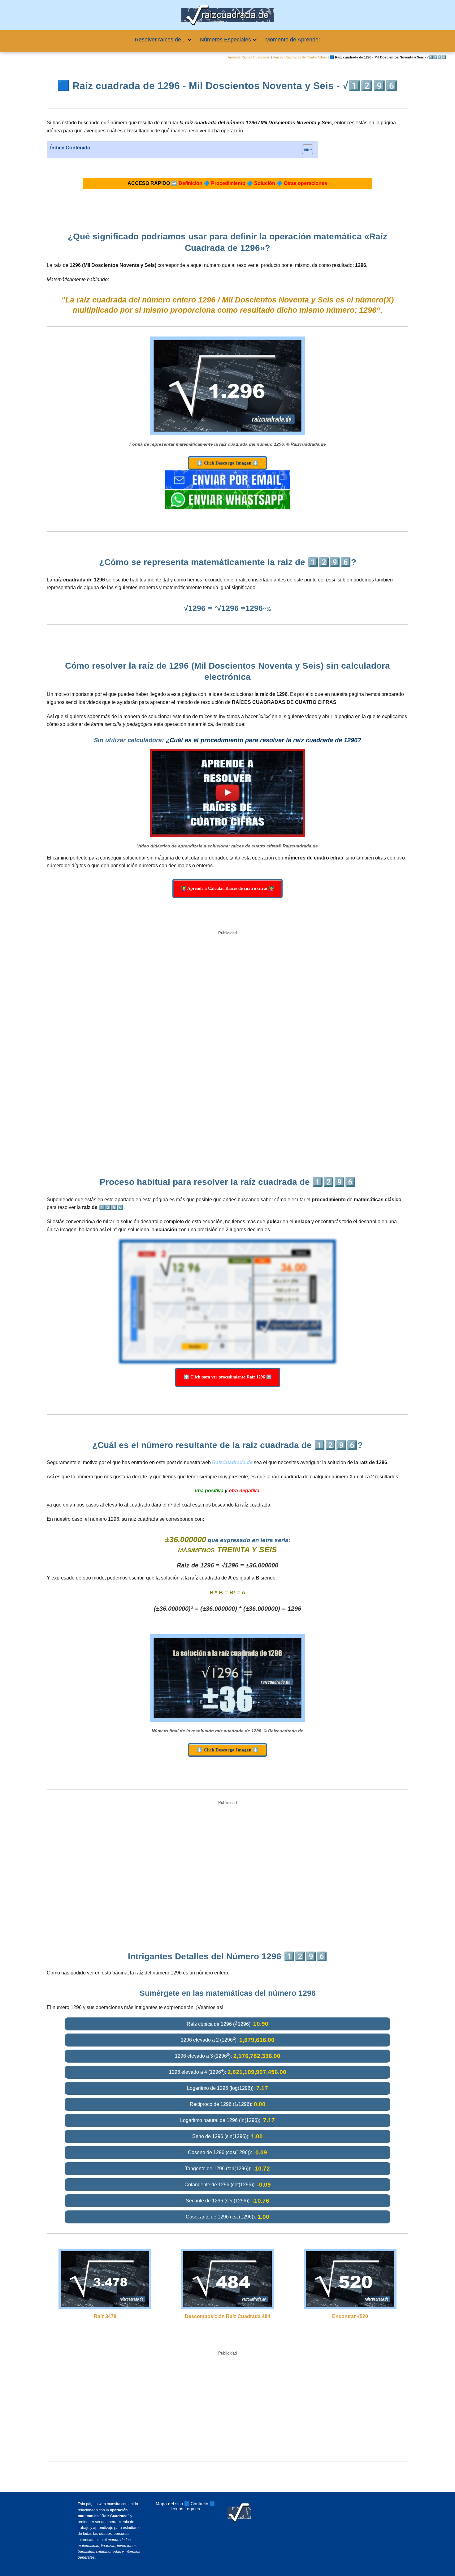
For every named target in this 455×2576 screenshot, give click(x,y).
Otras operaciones (305, 183)
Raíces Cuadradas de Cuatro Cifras (300, 57)
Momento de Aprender (293, 40)
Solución (265, 183)
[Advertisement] (227, 1034)
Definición (191, 183)
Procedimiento (228, 183)
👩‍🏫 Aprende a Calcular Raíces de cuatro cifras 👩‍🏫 (227, 888)
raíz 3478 (105, 2316)
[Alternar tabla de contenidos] (304, 149)
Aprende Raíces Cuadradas (249, 57)
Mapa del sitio (169, 2504)
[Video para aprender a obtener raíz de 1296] (227, 793)
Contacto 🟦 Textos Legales (193, 2506)
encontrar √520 (350, 2316)
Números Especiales (225, 40)
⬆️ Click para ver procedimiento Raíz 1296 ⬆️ (228, 1377)
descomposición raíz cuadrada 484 (227, 2316)
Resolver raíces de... (160, 40)
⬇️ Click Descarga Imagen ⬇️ (227, 463)
